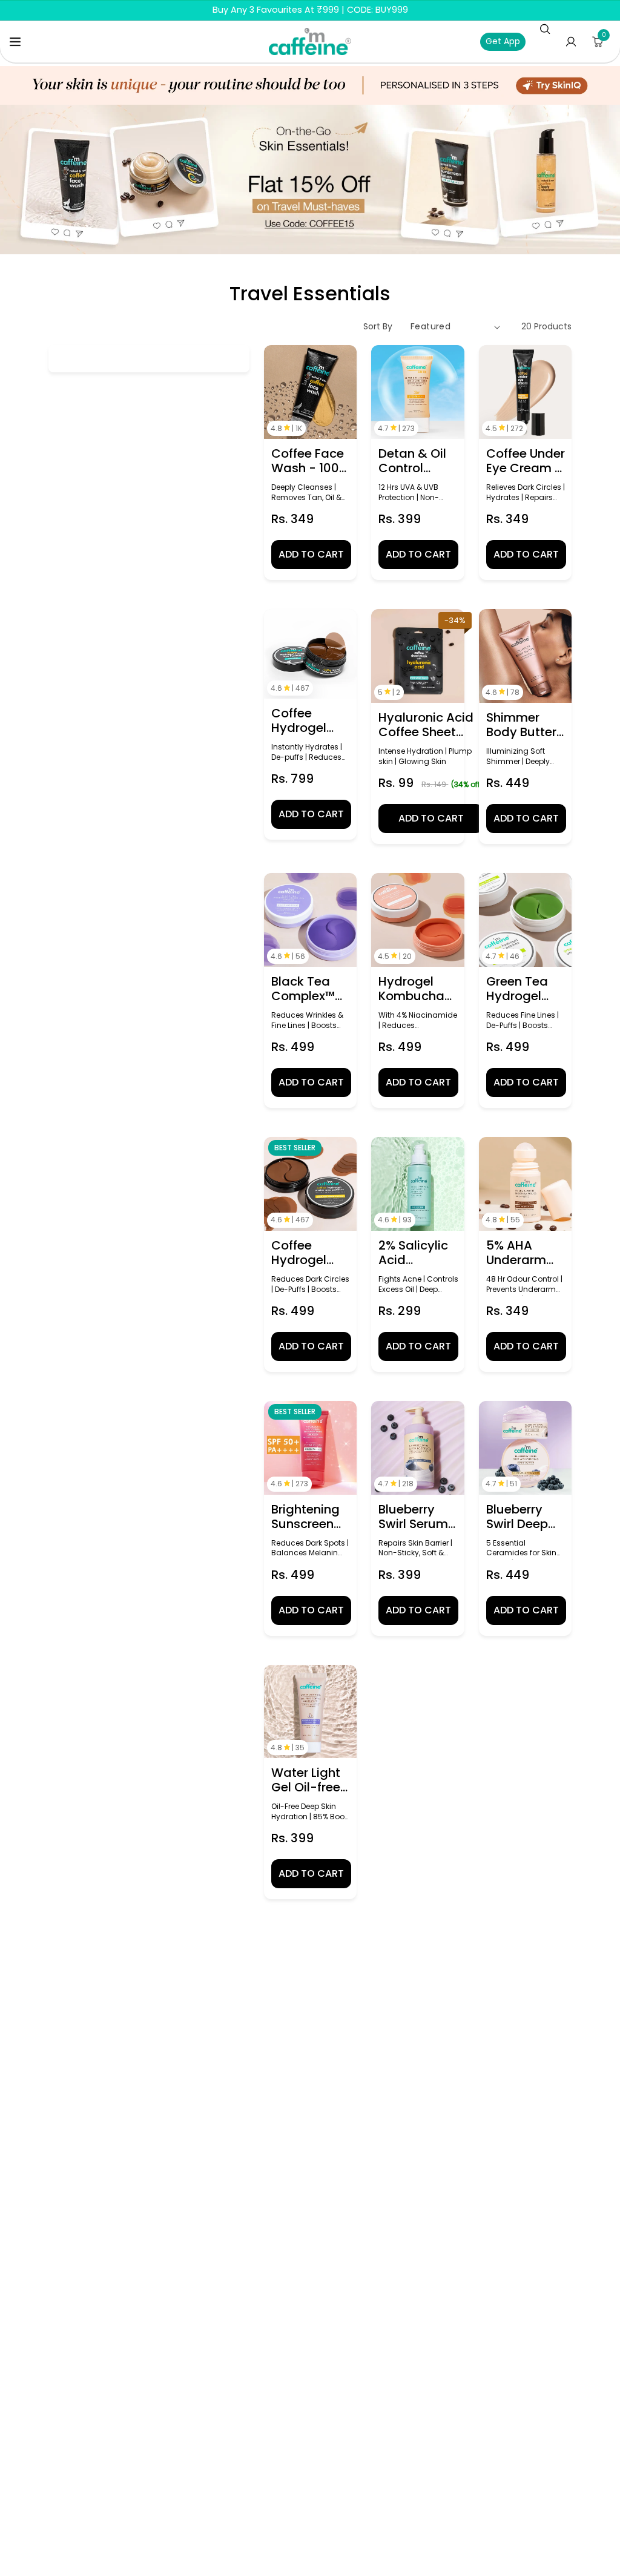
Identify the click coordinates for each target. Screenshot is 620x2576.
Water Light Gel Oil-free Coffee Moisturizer (306, 1780)
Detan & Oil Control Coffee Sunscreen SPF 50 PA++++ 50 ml (413, 461)
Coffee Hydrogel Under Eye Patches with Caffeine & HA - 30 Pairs (310, 720)
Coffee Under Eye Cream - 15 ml (526, 461)
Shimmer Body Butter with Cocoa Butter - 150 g (521, 725)
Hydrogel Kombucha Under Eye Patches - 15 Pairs (416, 989)
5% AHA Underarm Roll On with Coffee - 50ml (521, 1253)
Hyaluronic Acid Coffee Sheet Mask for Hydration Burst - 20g (430, 725)
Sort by (378, 326)
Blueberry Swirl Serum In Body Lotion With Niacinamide (417, 1517)
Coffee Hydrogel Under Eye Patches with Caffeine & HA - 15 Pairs (310, 1253)
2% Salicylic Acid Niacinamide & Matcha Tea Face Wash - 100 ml (417, 1253)
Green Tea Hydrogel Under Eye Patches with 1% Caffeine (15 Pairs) (525, 989)
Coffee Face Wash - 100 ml (308, 461)
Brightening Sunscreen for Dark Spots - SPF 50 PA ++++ (307, 1517)
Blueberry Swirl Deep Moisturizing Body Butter (523, 1517)
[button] (15, 42)
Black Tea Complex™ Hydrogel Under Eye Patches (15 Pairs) (306, 989)
